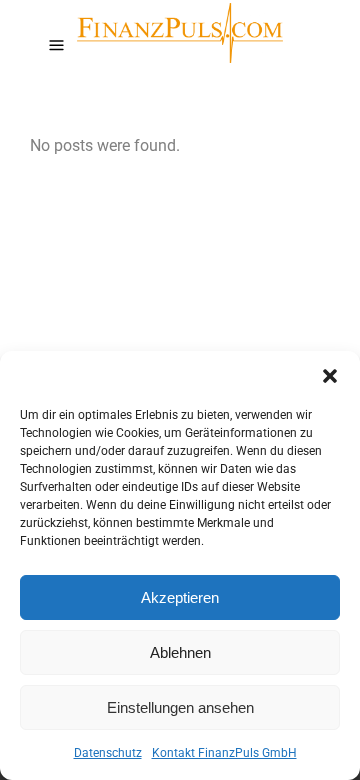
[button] (330, 376)
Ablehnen (180, 652)
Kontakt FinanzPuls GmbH (224, 753)
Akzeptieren (180, 597)
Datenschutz (108, 753)
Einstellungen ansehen (180, 707)
